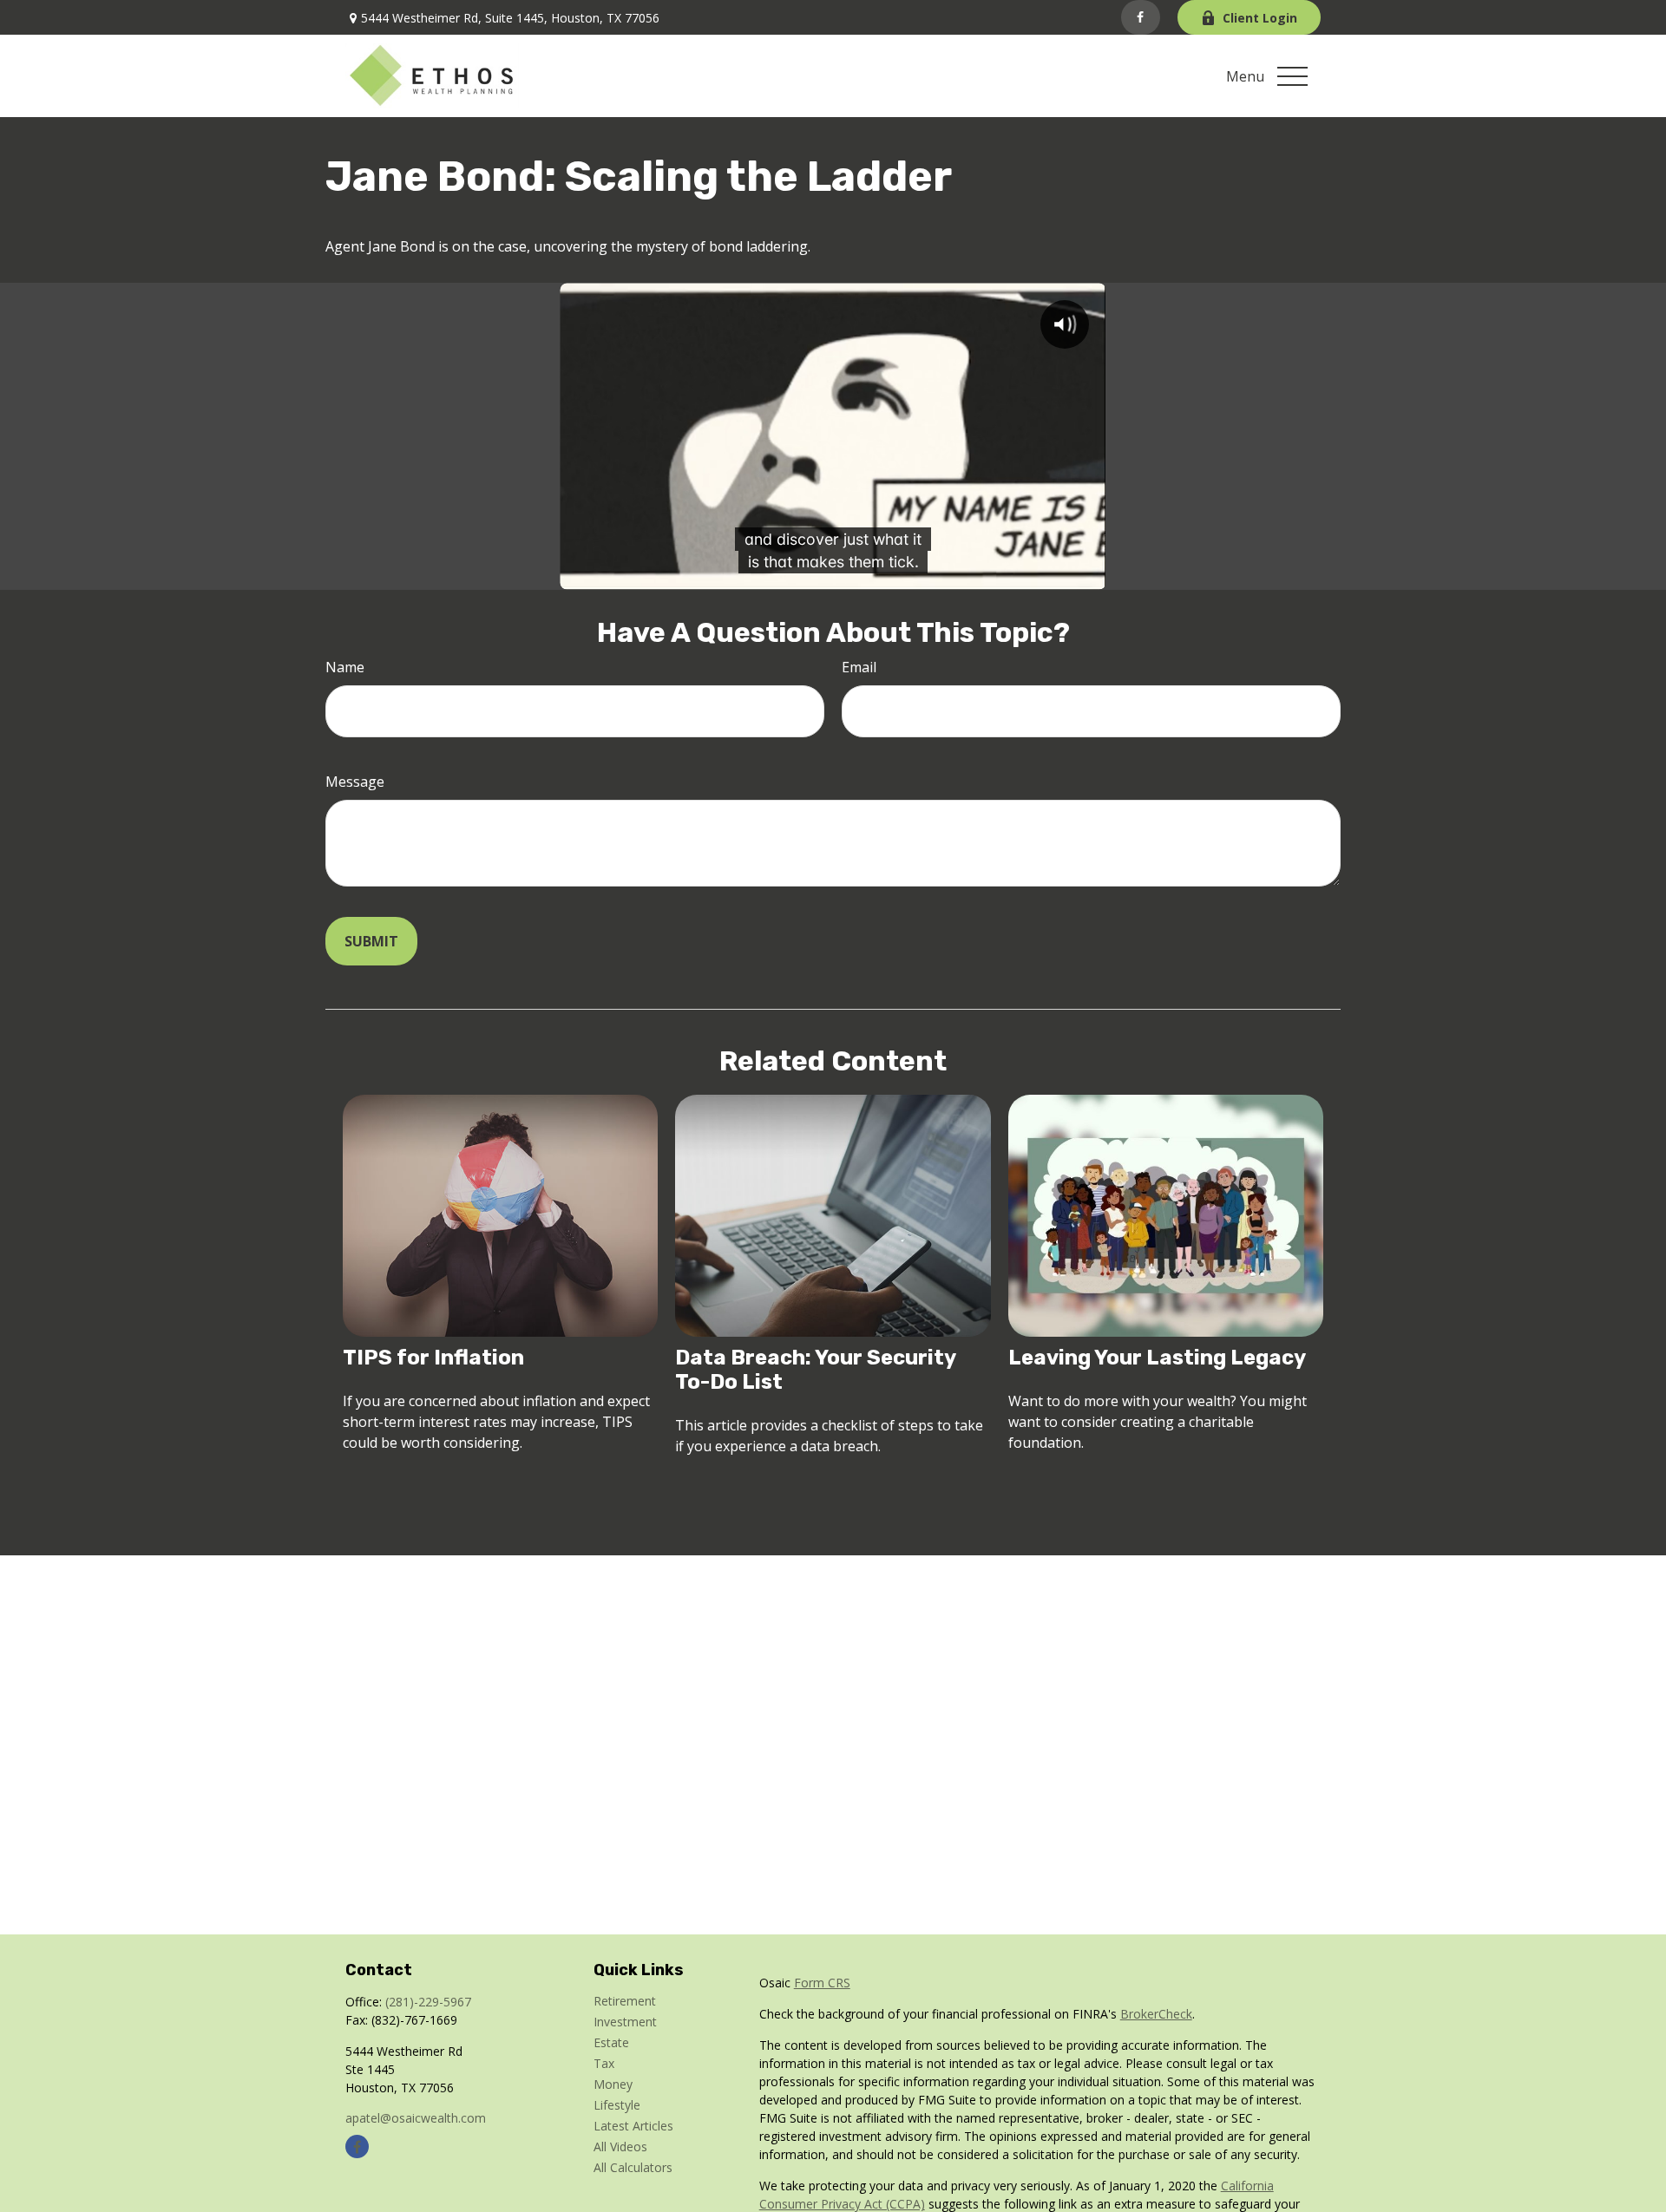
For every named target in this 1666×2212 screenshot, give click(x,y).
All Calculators (633, 2167)
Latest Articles (633, 2126)
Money (613, 2084)
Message (355, 782)
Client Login (1260, 18)
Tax (604, 2063)
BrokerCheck (1156, 2014)
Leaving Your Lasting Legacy (1157, 1358)
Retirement (625, 2001)
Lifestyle (617, 2105)
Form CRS (822, 1983)
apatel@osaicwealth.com (416, 2118)
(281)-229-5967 (428, 2002)
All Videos (620, 2147)
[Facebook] (1141, 17)
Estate (611, 2042)
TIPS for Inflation (433, 1358)
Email (859, 667)
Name (345, 667)
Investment (625, 2022)
